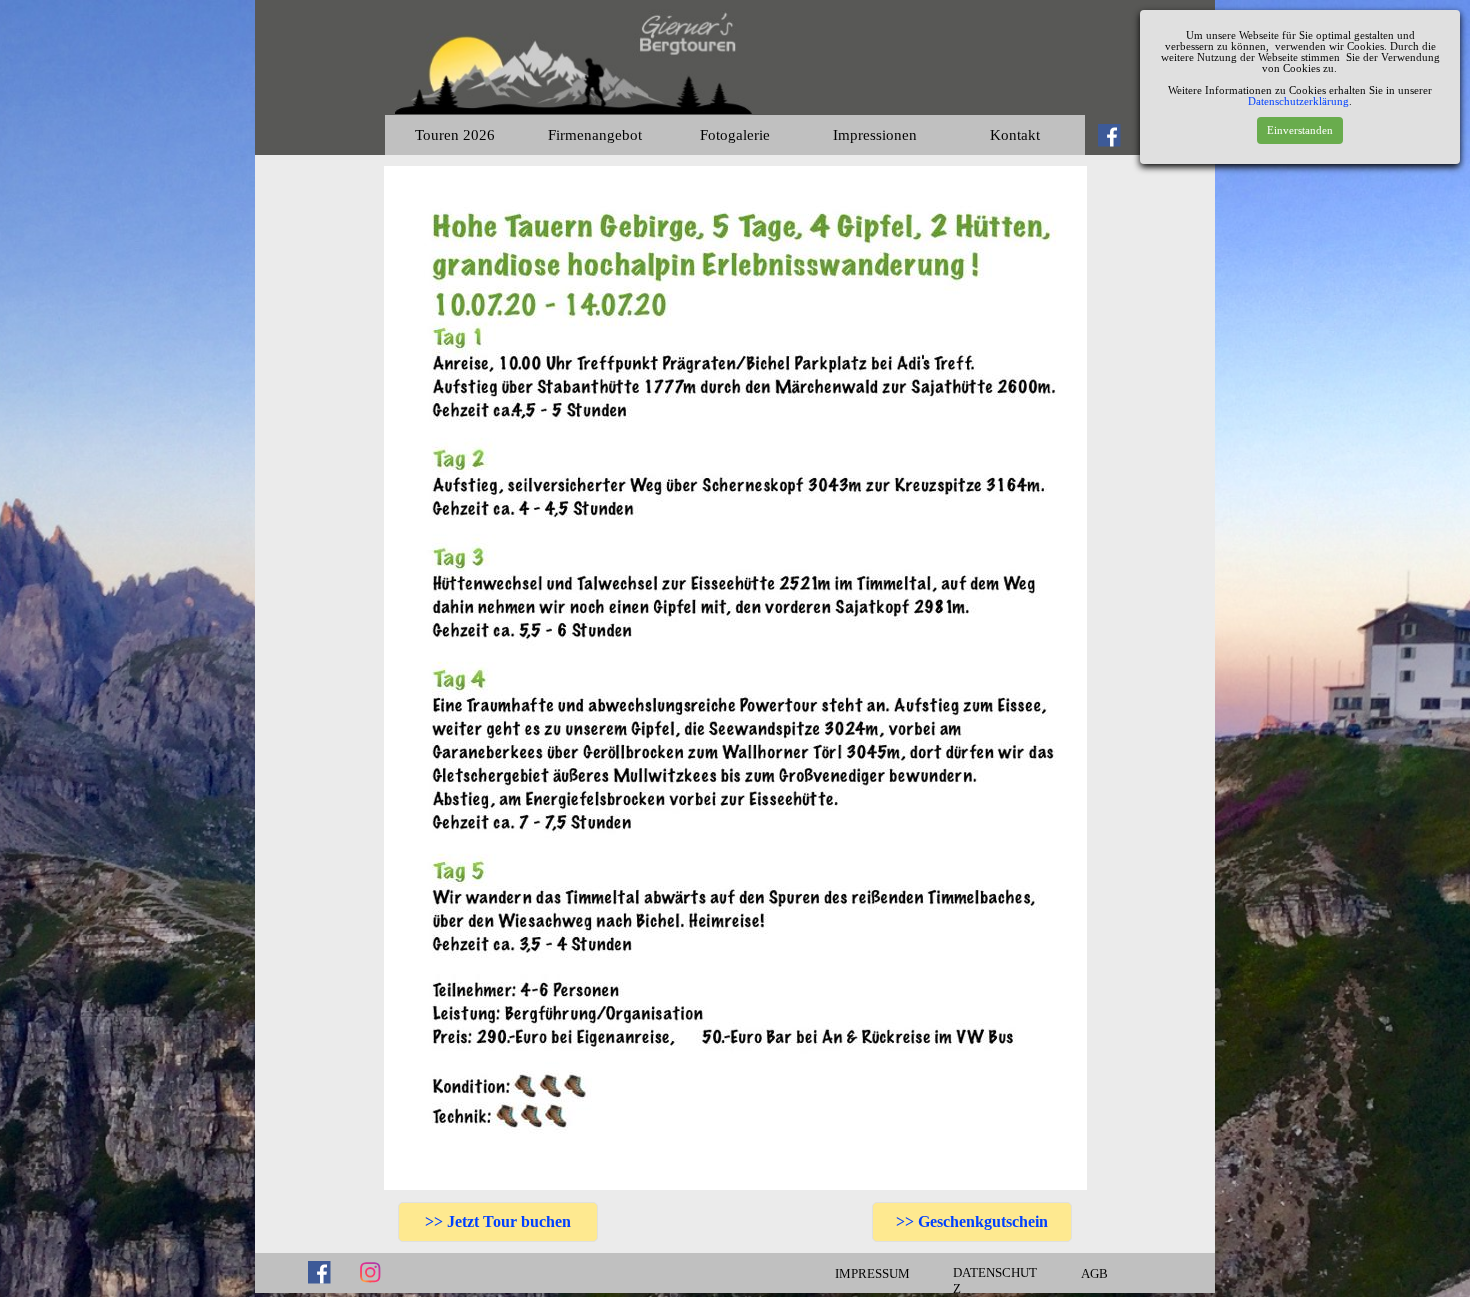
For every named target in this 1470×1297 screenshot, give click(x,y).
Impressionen (875, 135)
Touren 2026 (455, 135)
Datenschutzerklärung (1298, 101)
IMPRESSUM (872, 1273)
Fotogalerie (735, 135)
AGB (1094, 1273)
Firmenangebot (595, 135)
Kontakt (1015, 135)
